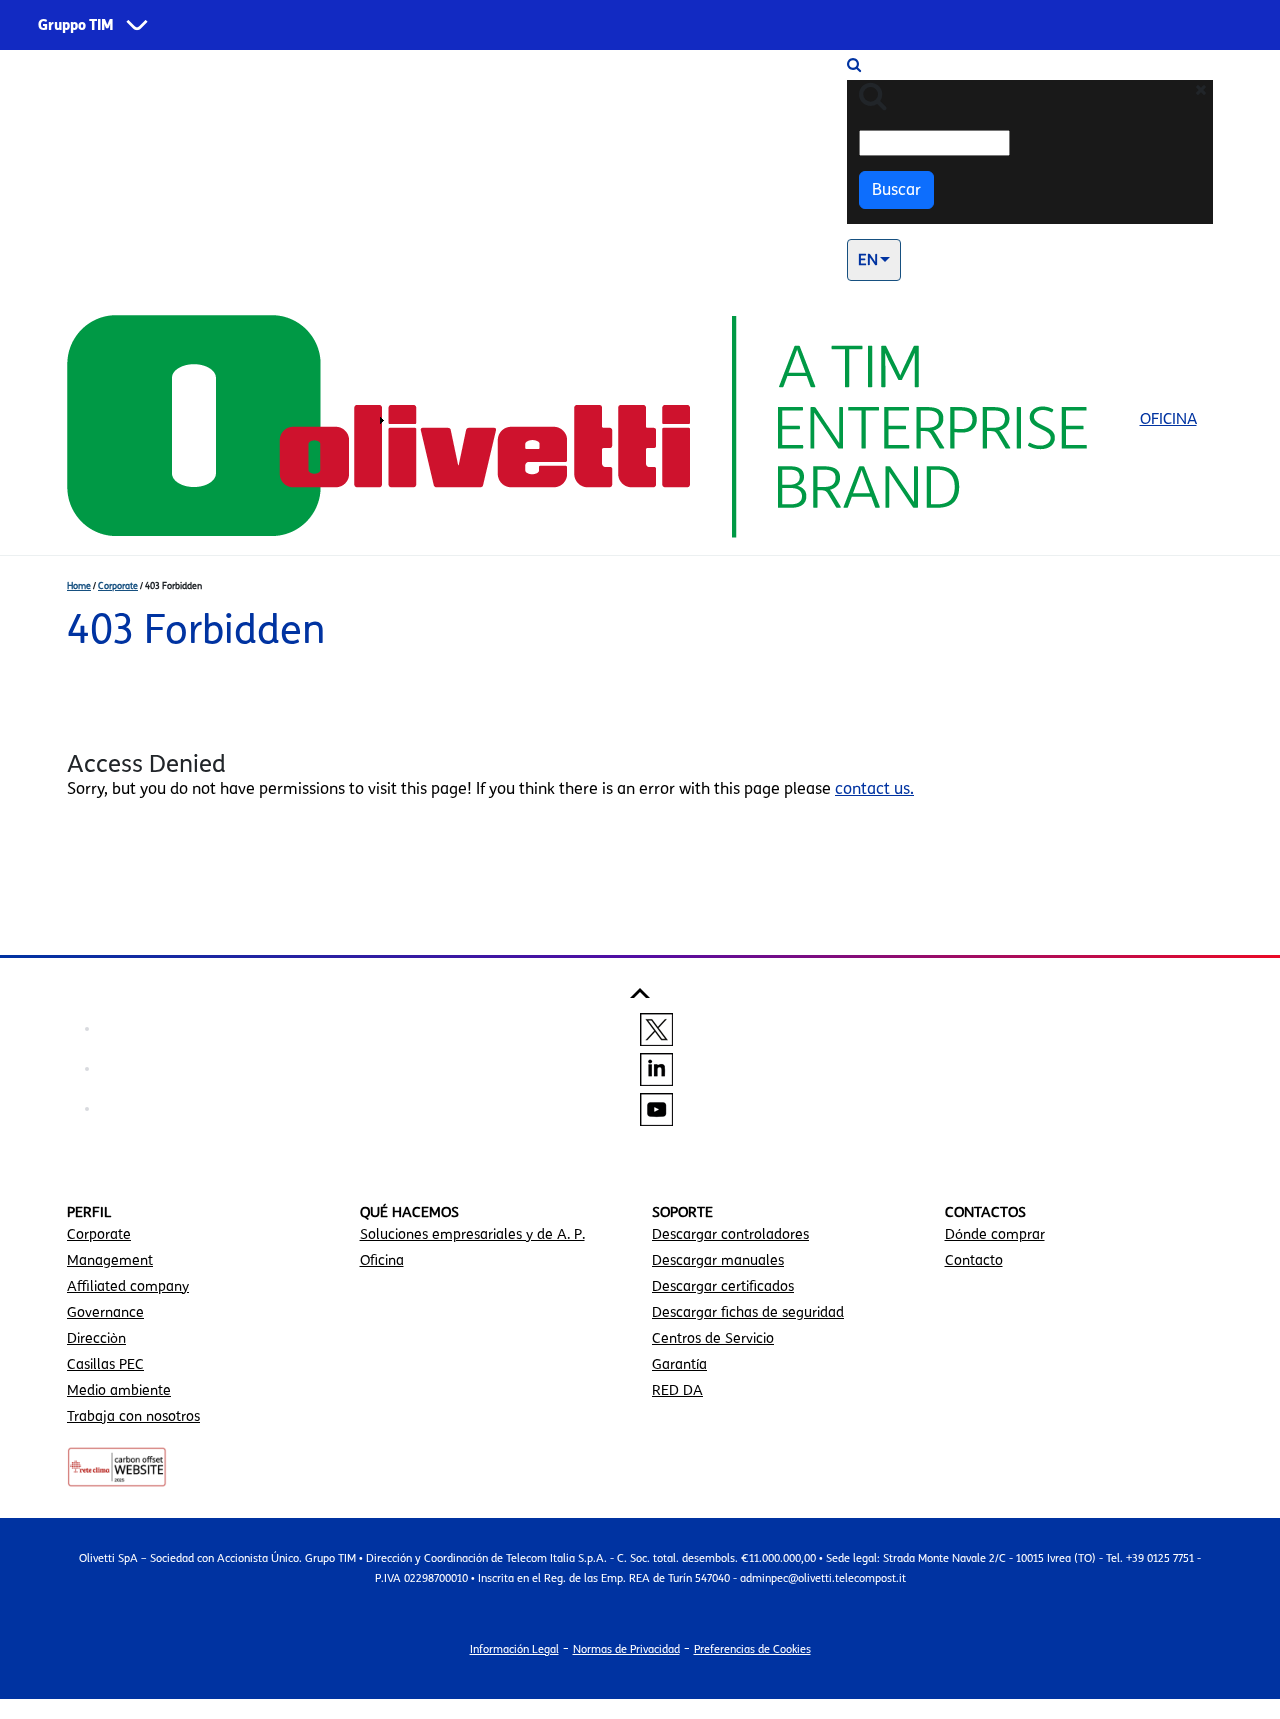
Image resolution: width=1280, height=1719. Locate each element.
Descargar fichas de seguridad (748, 1312)
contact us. (874, 788)
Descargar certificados (723, 1286)
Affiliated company (128, 1286)
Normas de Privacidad (626, 1649)
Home (79, 585)
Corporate (118, 585)
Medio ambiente (119, 1390)
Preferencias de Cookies (752, 1649)
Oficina (1168, 419)
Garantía (679, 1364)
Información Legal (514, 1649)
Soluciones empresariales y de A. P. (472, 1234)
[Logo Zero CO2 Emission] (117, 1466)
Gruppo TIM (76, 25)
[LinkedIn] (656, 1068)
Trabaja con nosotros (133, 1416)
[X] (656, 1028)
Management (110, 1260)
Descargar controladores (730, 1234)
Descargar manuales (718, 1260)
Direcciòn (96, 1338)
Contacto (974, 1260)
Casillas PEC (105, 1364)
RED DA (677, 1390)
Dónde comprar (995, 1234)
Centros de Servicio (713, 1338)
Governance (105, 1312)
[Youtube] (656, 1108)
